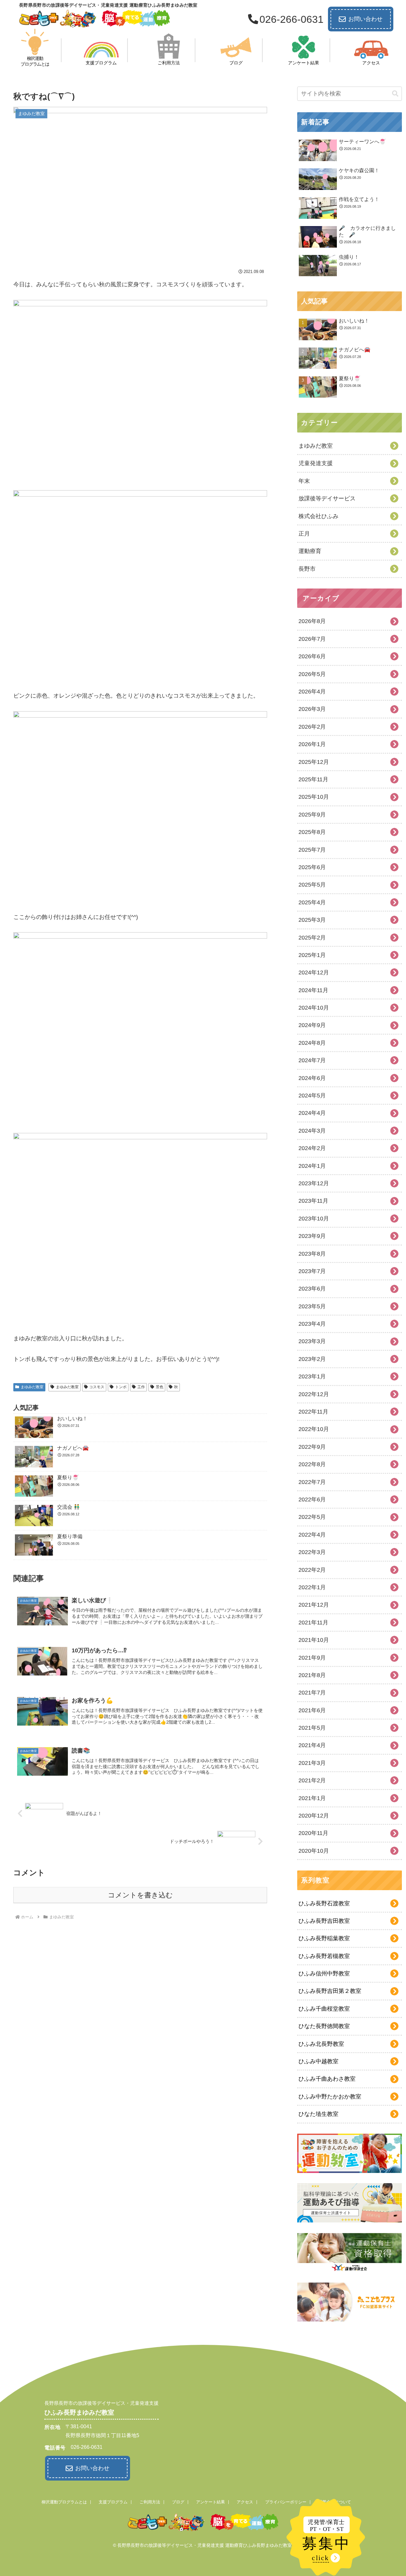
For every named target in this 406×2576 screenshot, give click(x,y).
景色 (160, 1387)
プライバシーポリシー (286, 2502)
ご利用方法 (150, 2502)
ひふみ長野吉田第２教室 (330, 1991)
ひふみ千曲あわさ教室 (327, 2079)
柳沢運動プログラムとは (64, 2502)
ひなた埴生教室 (318, 2114)
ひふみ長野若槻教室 (324, 1956)
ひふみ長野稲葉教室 (324, 1938)
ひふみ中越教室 (318, 2061)
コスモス (97, 1387)
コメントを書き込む (140, 1895)
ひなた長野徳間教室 (324, 2026)
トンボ (121, 1387)
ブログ (178, 2502)
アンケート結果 (210, 2502)
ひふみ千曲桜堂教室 (324, 2009)
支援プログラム (113, 2502)
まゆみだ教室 (32, 1387)
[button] (395, 94)
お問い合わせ (365, 19)
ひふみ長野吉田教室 (324, 1921)
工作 (141, 1387)
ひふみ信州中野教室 (324, 1974)
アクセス (245, 2502)
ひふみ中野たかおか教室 (330, 2097)
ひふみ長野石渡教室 (324, 1903)
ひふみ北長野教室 (321, 2044)
